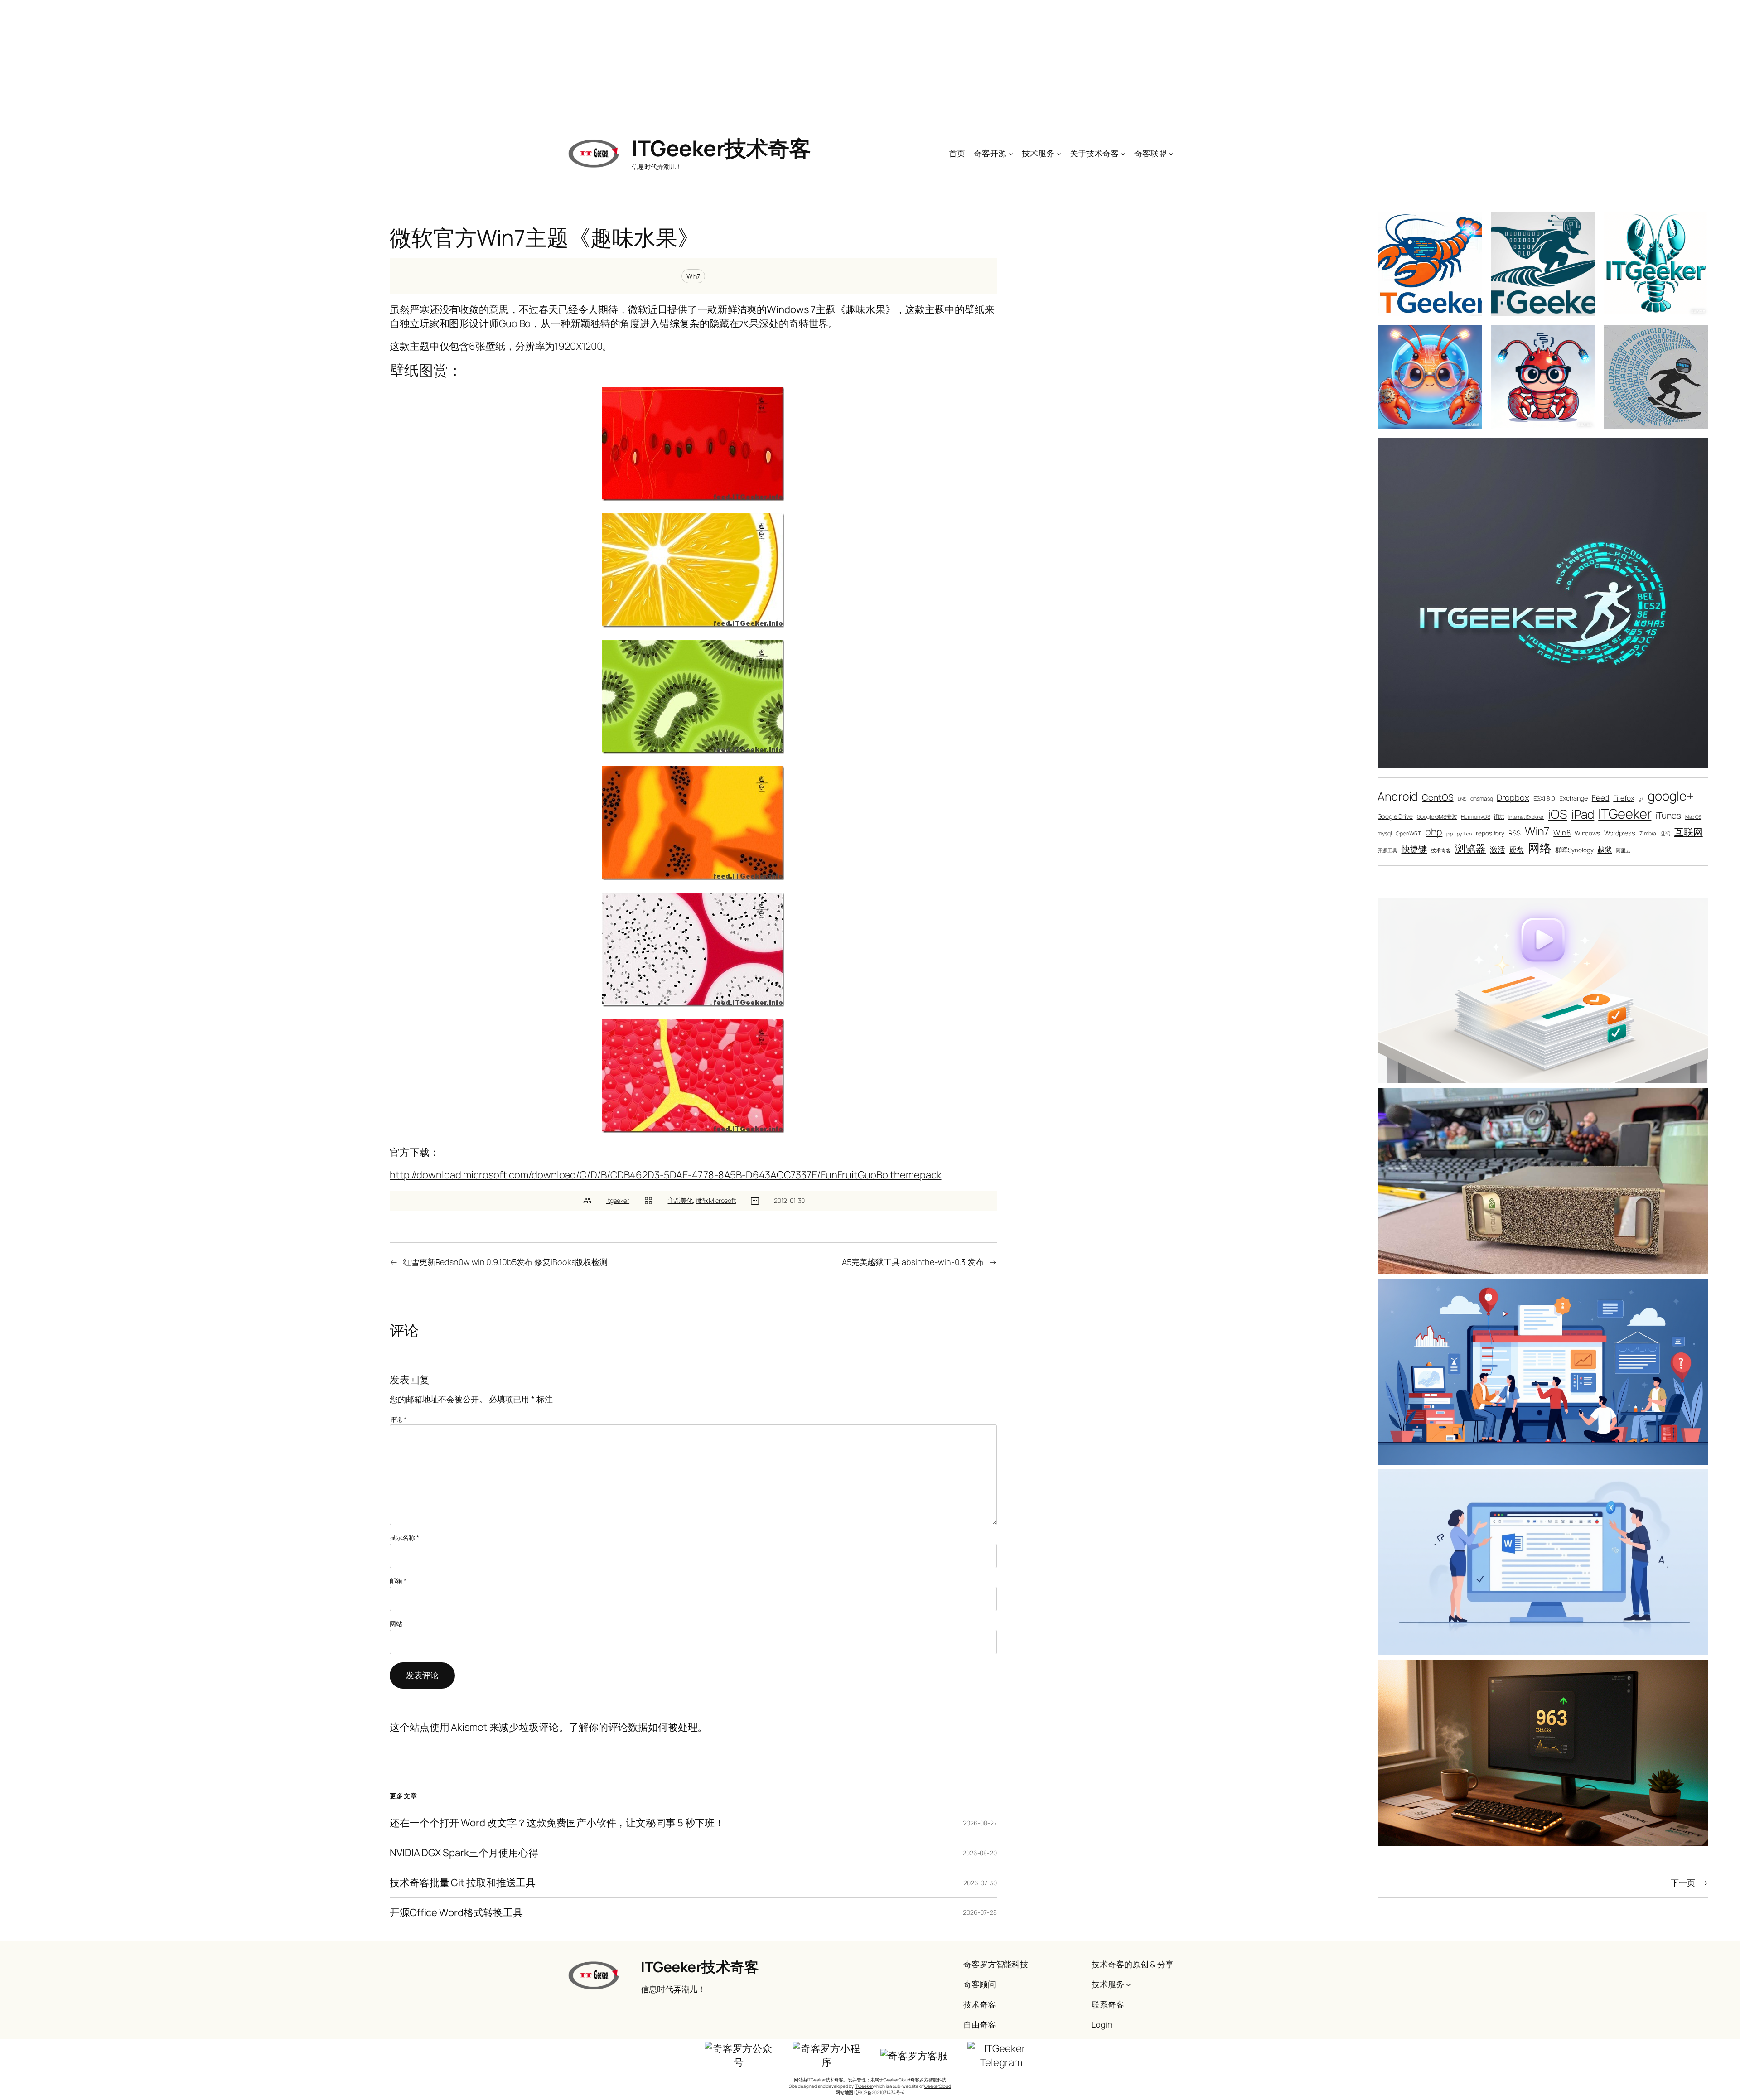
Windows (1587, 833)
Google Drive (1395, 816)
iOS (1558, 814)
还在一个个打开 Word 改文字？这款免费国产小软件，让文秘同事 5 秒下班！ (557, 1823)
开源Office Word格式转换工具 (456, 1913)
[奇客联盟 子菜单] (1171, 153)
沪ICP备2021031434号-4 (880, 2092)
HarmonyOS (1475, 817)
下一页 (1689, 1883)
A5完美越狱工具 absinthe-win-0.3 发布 (913, 1262)
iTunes (1668, 815)
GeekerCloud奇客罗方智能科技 (915, 2080)
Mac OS (1693, 817)
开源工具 (1387, 850)
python (1464, 834)
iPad (1583, 814)
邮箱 (398, 1581)
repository (1490, 833)
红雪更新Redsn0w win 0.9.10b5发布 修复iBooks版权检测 (505, 1262)
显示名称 (404, 1538)
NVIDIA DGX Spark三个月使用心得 (464, 1853)
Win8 (1562, 833)
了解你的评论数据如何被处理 (633, 1727)
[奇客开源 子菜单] (1011, 153)
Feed (1601, 798)
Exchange (1573, 798)
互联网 (1689, 832)
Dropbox (1513, 797)
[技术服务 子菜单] (1059, 153)
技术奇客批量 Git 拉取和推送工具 (463, 1883)
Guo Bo (515, 323)
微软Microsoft (716, 1200)
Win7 (694, 276)
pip (1450, 834)
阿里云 (1623, 850)
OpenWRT (1408, 833)
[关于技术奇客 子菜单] (1123, 153)
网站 (396, 1624)
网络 (1540, 848)
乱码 (1665, 834)
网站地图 (845, 2092)
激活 (1498, 849)
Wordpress (1620, 833)
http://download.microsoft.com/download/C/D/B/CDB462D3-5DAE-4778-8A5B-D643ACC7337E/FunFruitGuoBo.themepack (666, 1175)
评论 (398, 1419)
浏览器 (1471, 848)
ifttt (1499, 816)
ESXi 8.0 (1544, 798)
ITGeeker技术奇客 (721, 148)
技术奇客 (1441, 850)
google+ (1670, 796)
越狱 (1605, 849)
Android (1398, 796)
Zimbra (1648, 833)
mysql (1385, 833)
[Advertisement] (870, 63)
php (1434, 832)
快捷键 (1414, 849)
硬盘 (1517, 849)
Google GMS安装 (1437, 817)
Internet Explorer (1526, 817)
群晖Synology (1574, 850)
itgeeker (618, 1200)
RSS (1515, 833)
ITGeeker (1625, 814)
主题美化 (681, 1200)
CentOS (1438, 797)
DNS (1462, 799)
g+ (1641, 799)
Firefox (1624, 798)
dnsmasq (1481, 799)
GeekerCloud (938, 2086)
